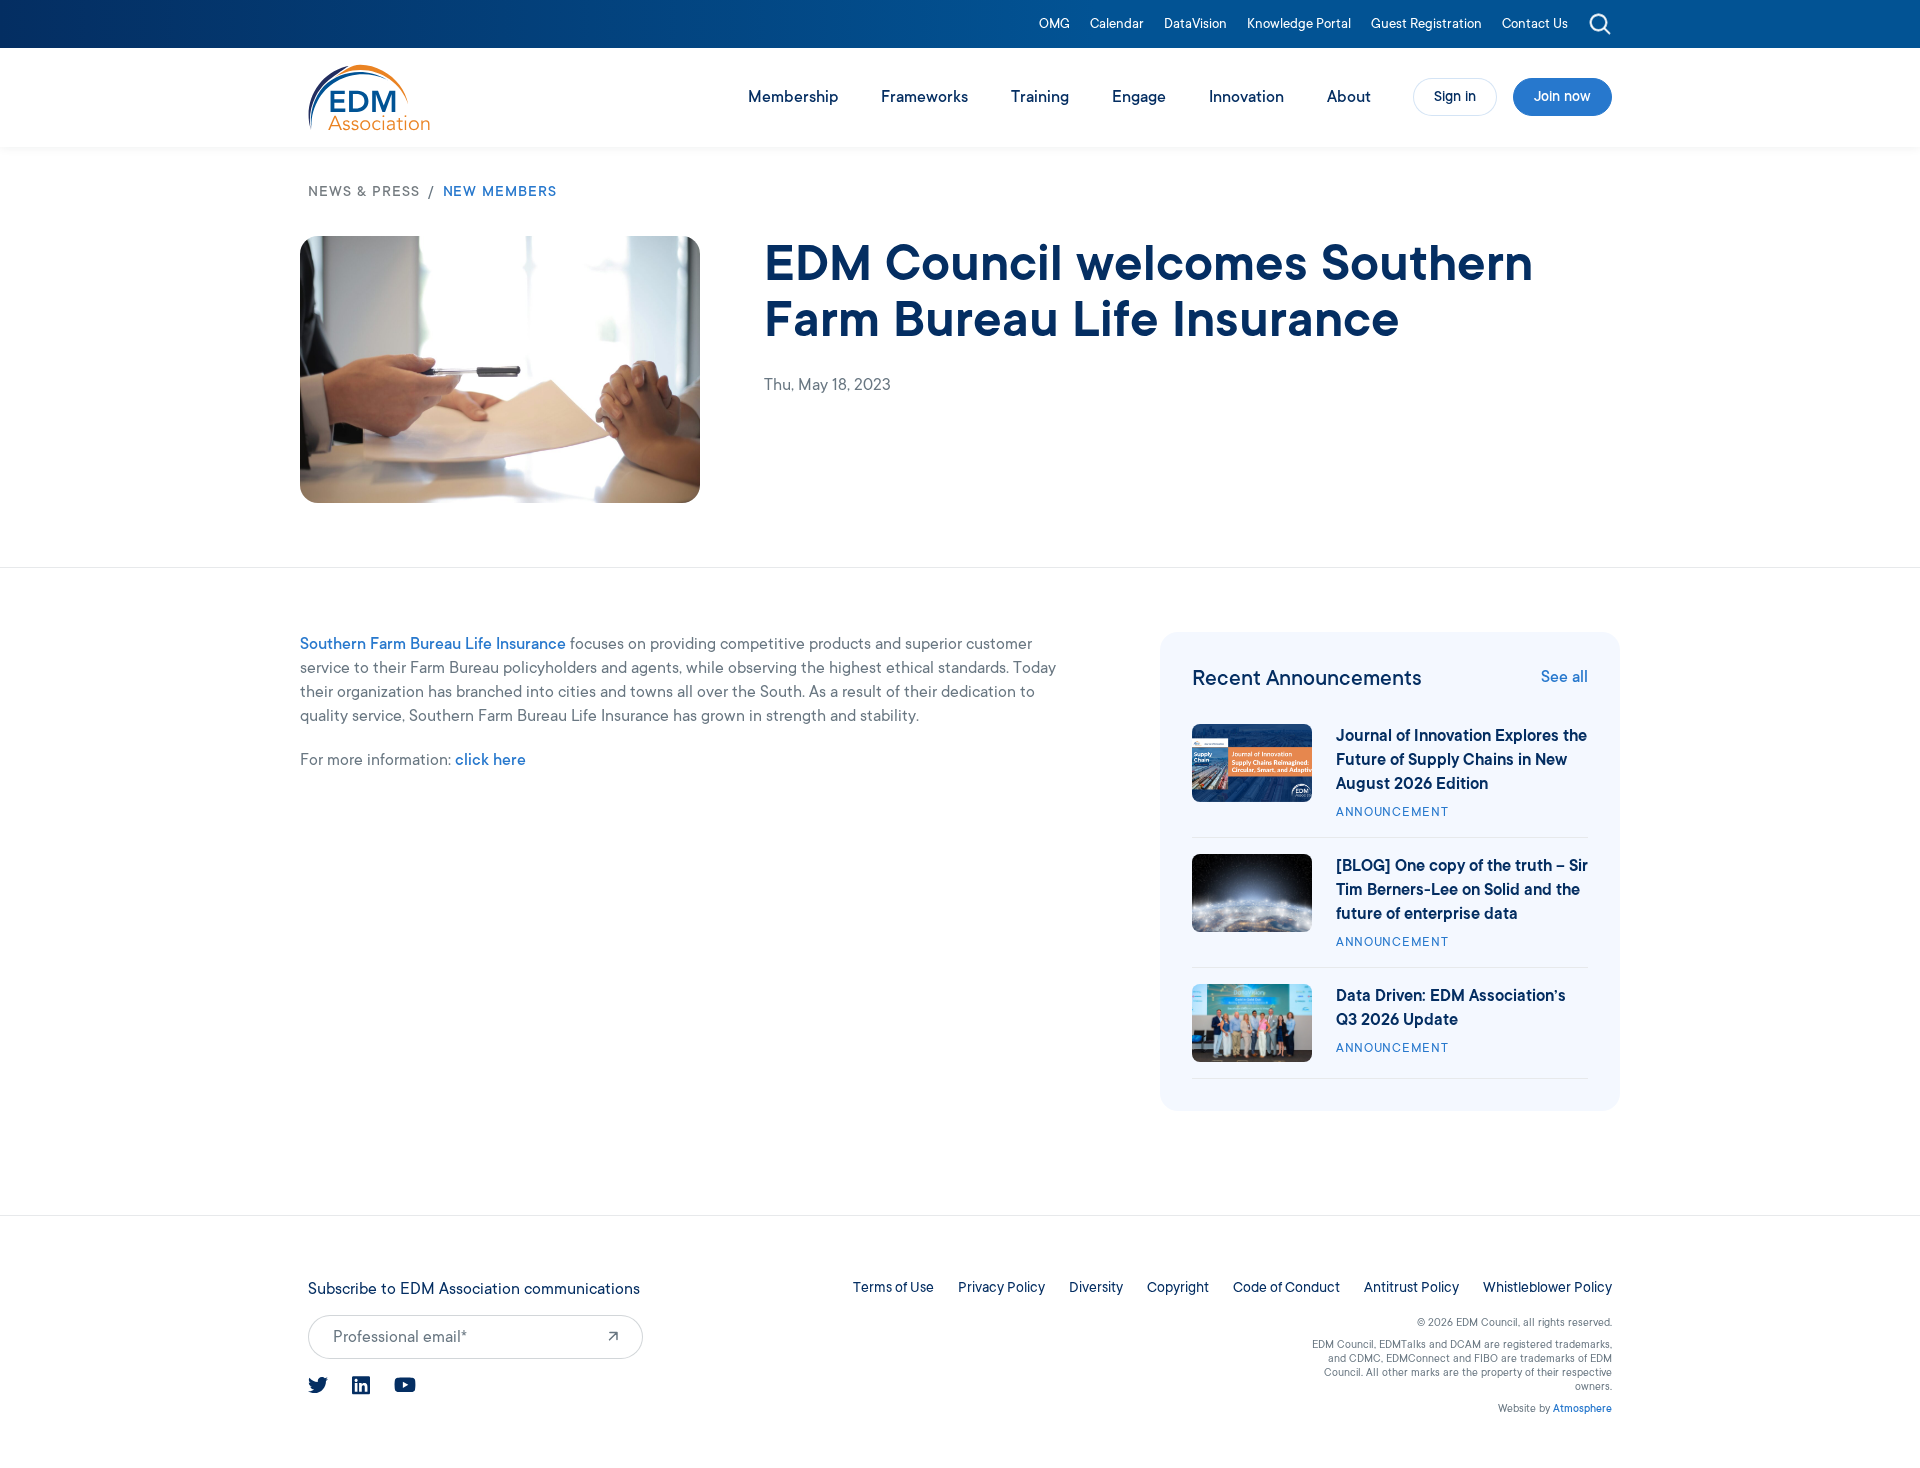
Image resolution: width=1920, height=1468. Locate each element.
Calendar (1117, 24)
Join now (1562, 96)
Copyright (1178, 1287)
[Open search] (1600, 24)
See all (1564, 677)
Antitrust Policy (1411, 1287)
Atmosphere (1582, 1408)
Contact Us (1535, 24)
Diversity (1096, 1287)
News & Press (364, 191)
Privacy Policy (1001, 1287)
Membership (793, 97)
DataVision (1195, 24)
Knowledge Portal (1299, 24)
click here (490, 760)
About (1349, 97)
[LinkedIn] (361, 1385)
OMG (1054, 24)
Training (1040, 97)
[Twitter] (318, 1385)
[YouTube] (405, 1385)
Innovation (1246, 97)
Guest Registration (1426, 24)
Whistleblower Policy (1547, 1287)
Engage (1139, 97)
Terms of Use (893, 1287)
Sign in (1455, 96)
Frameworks (924, 97)
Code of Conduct (1286, 1287)
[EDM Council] (369, 97)
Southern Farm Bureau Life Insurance (433, 644)
